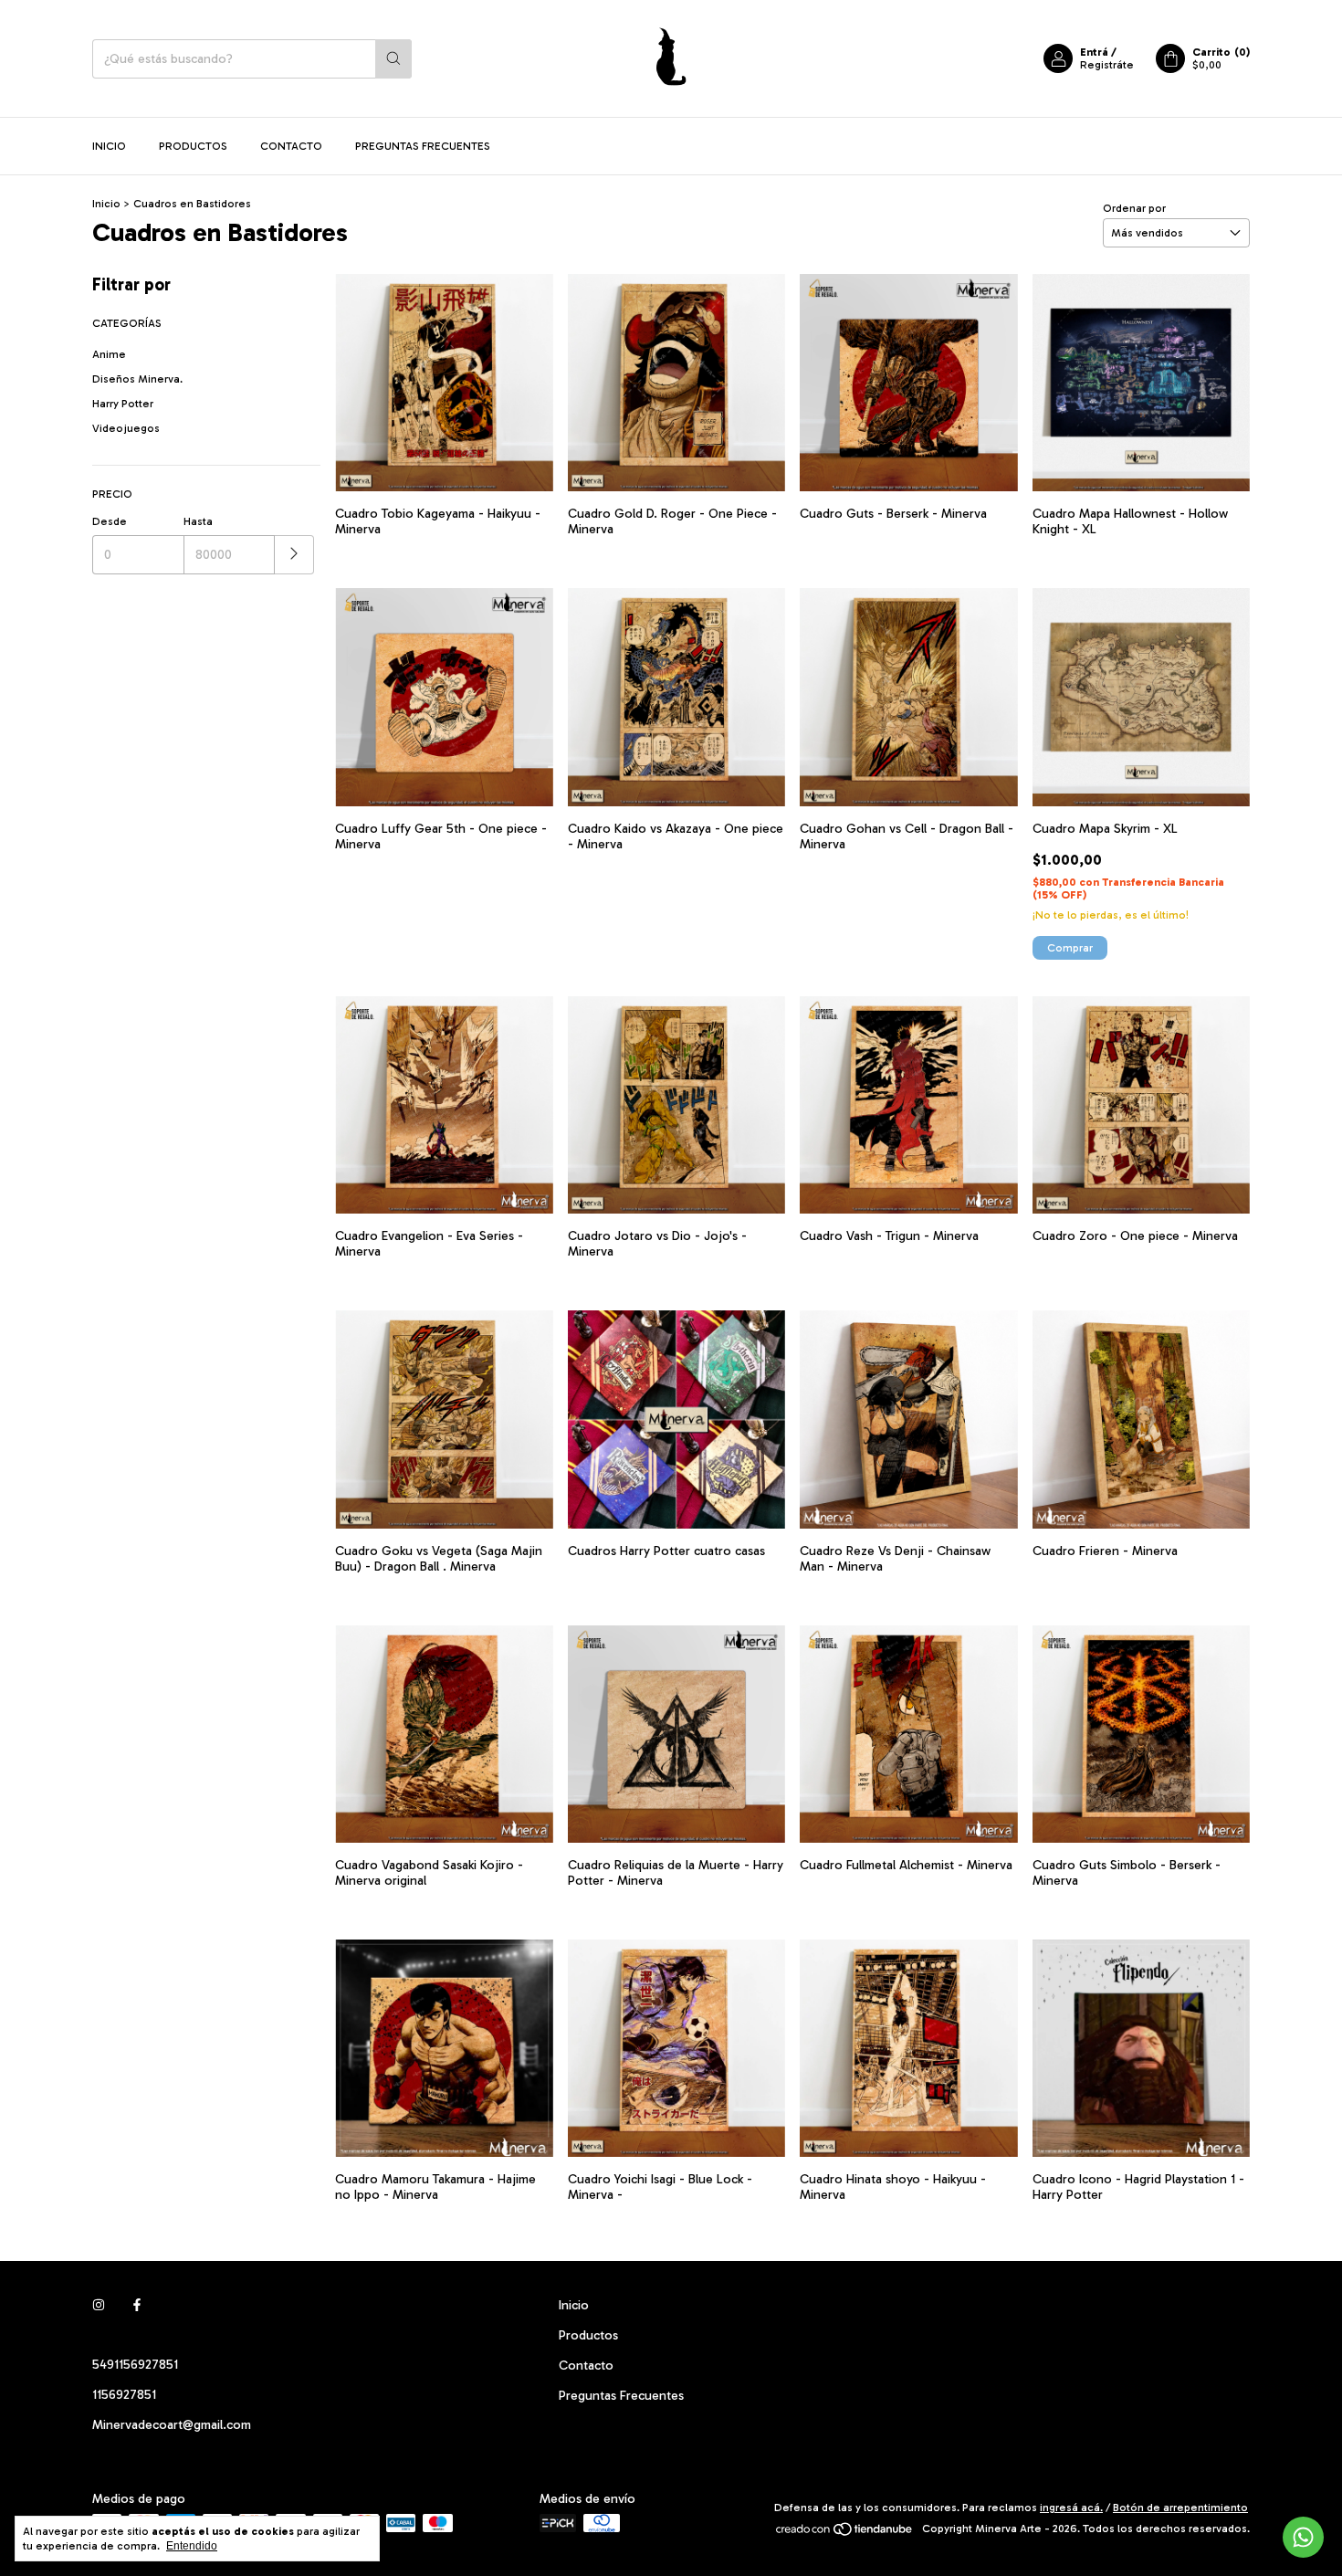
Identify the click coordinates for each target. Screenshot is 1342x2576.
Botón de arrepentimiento (1180, 2508)
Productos (193, 146)
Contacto (291, 146)
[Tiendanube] (845, 2533)
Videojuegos (126, 428)
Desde (110, 521)
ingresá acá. (1071, 2508)
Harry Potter (123, 404)
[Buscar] (393, 59)
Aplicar (294, 555)
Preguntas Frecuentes (423, 146)
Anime (109, 354)
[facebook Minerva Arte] (137, 2305)
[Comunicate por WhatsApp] (1303, 2537)
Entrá (1094, 52)
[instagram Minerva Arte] (99, 2305)
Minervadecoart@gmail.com (172, 2425)
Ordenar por (1134, 208)
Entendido (192, 2546)
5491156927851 (135, 2365)
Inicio (109, 146)
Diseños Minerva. (137, 379)
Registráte (1107, 65)
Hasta (198, 521)
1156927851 (124, 2395)
